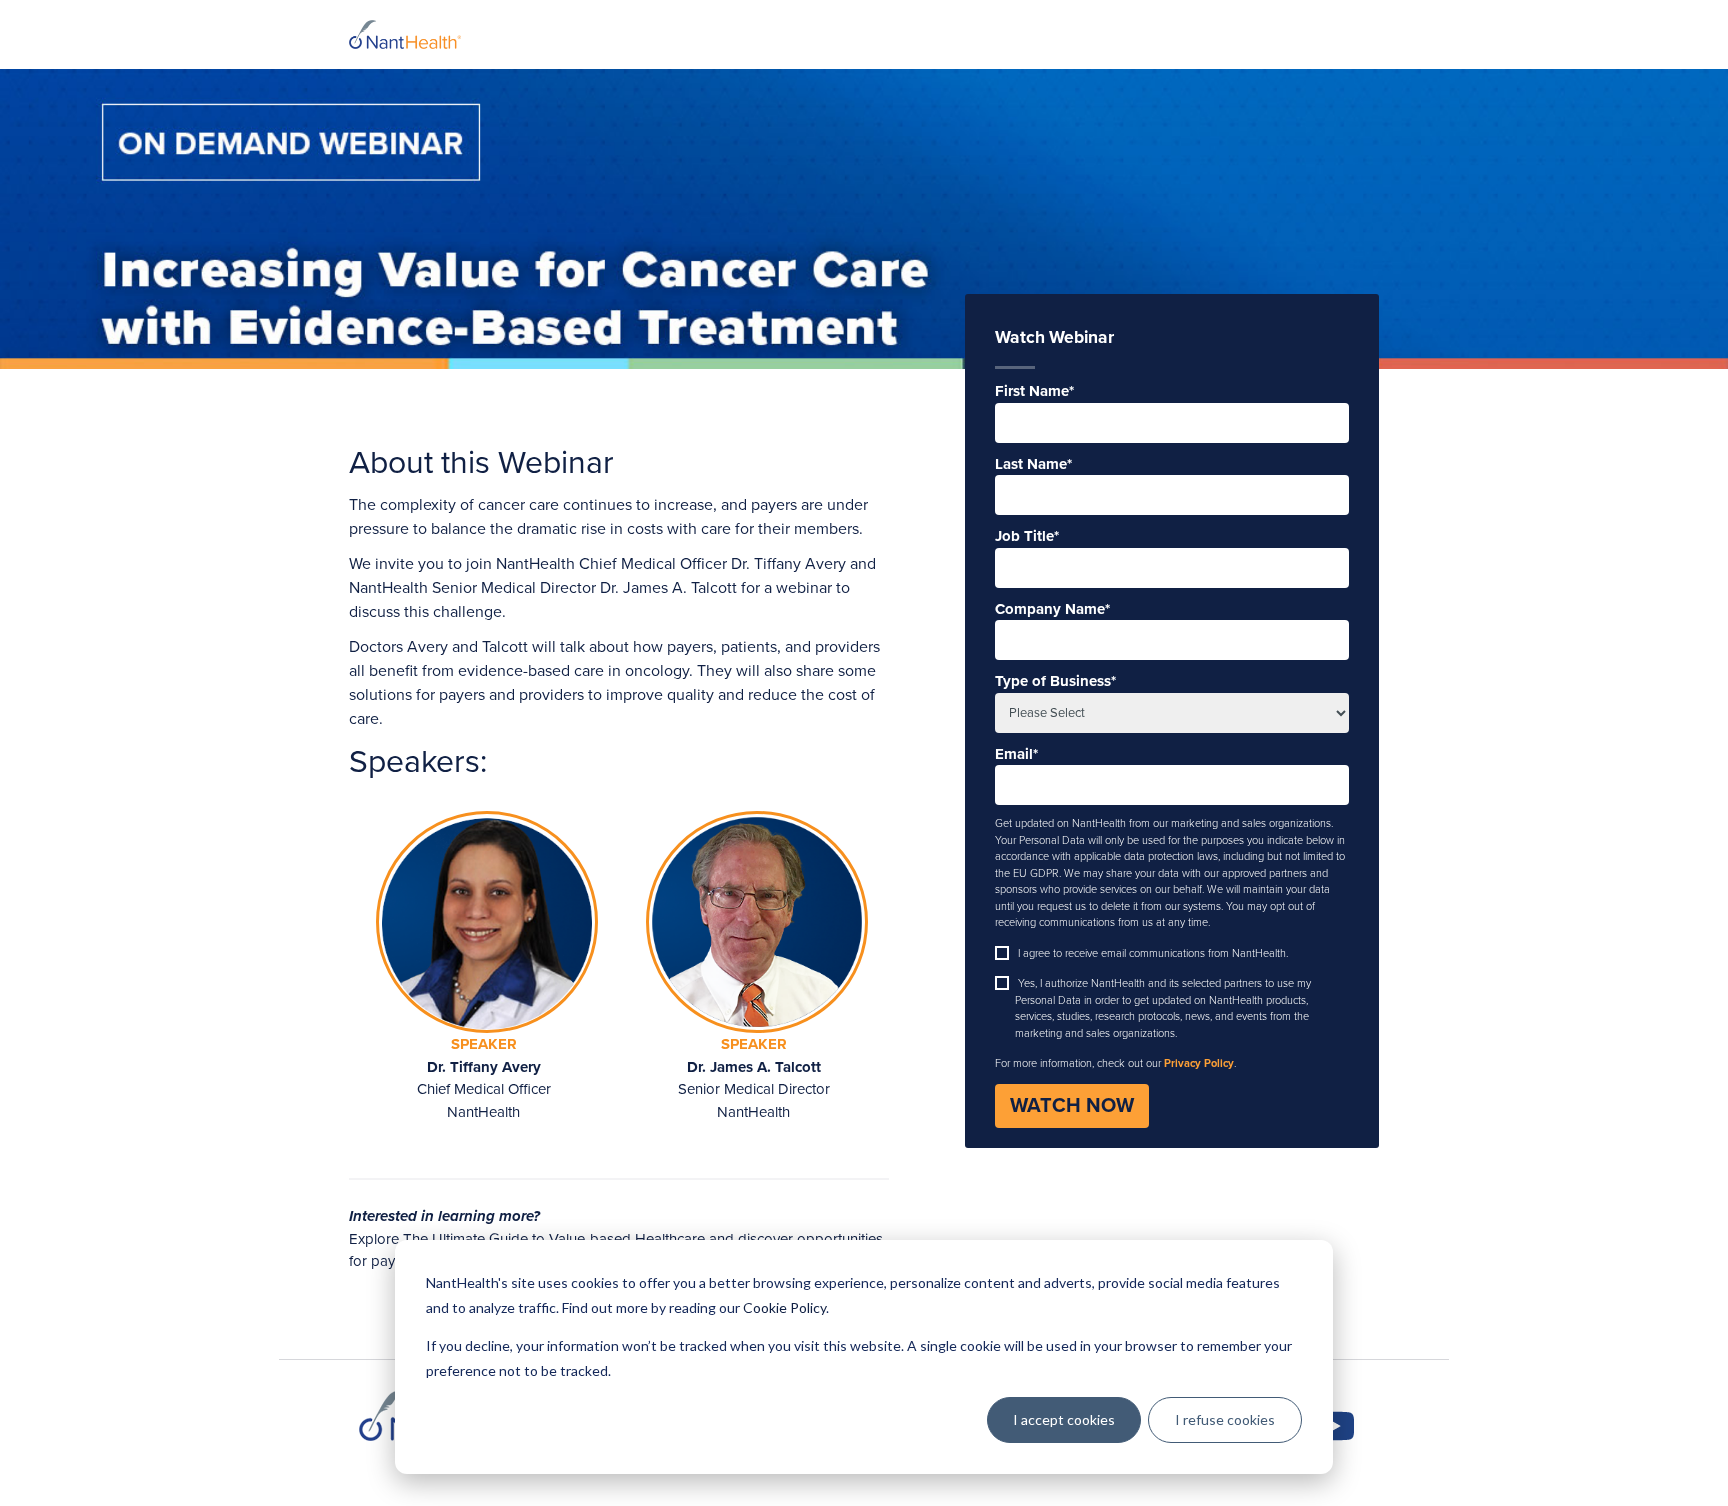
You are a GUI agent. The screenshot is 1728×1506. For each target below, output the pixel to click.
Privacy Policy (1199, 1063)
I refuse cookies (1225, 1419)
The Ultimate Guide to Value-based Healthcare (554, 1239)
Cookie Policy (784, 1307)
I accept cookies (1064, 1419)
